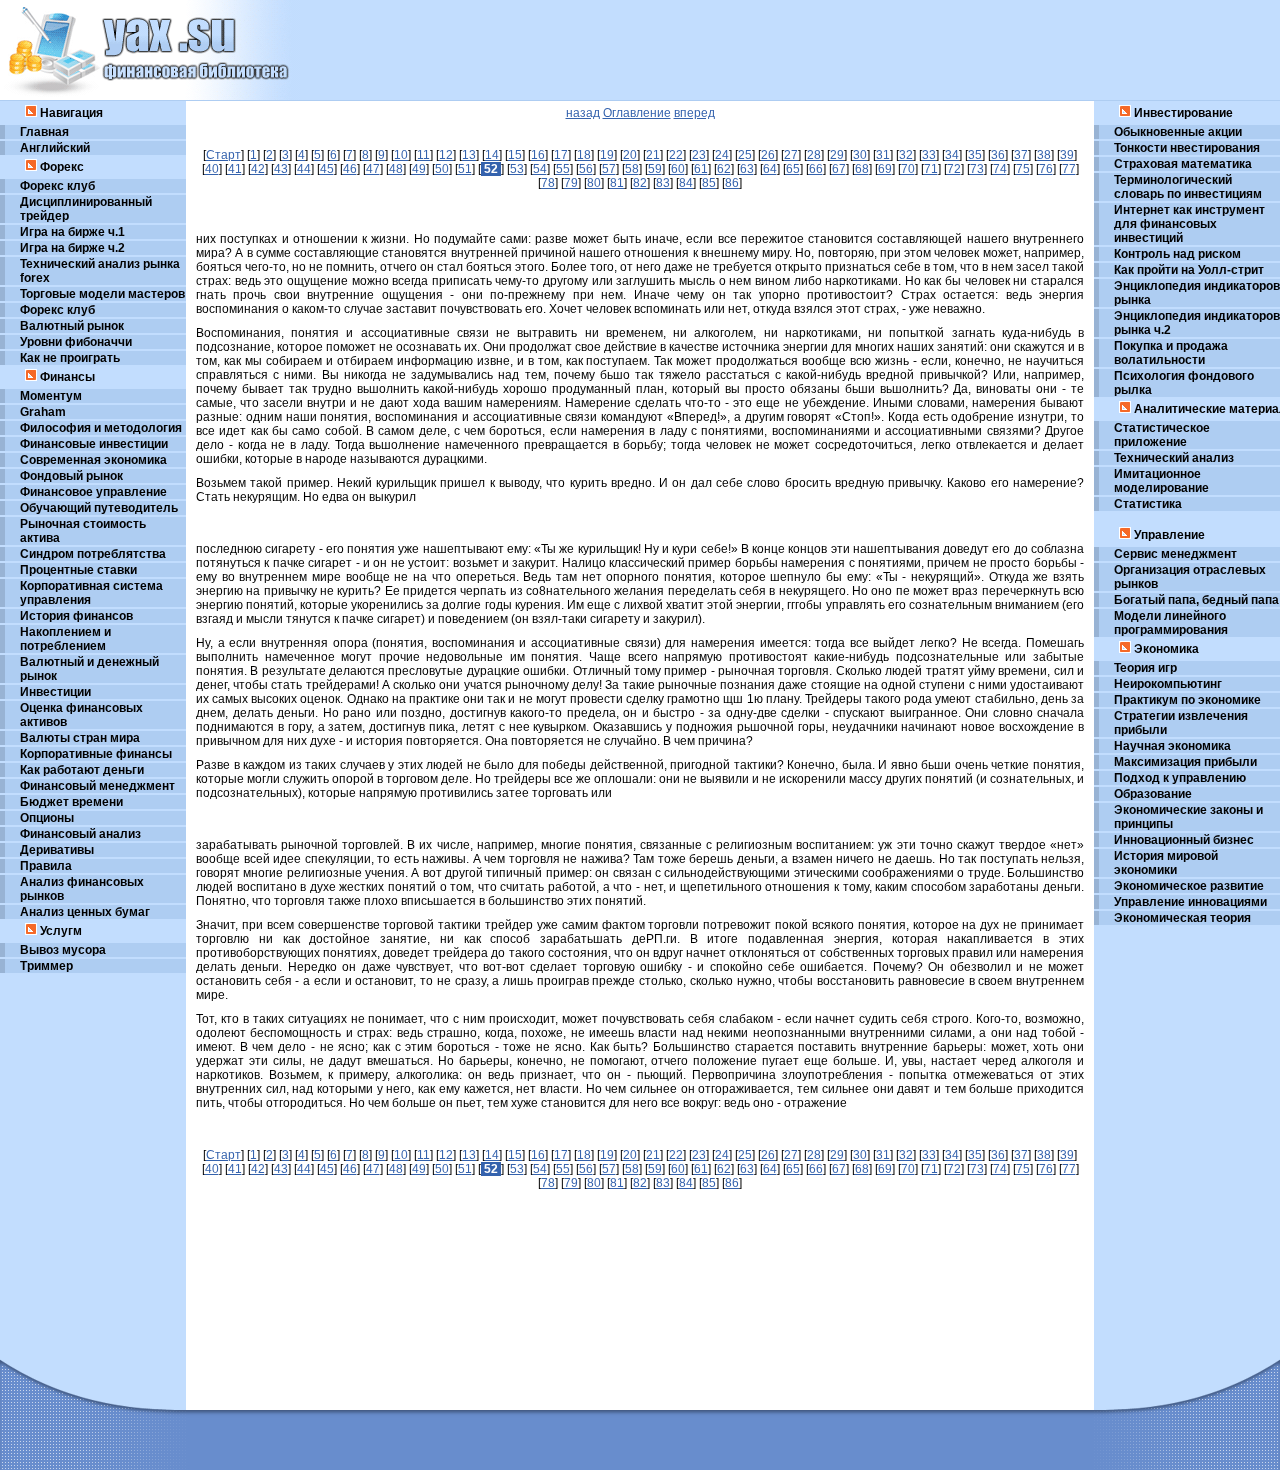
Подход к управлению (1180, 778)
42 (258, 169)
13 (469, 155)
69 (885, 169)
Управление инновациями (1190, 902)
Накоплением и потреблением (65, 639)
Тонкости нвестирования (1187, 148)
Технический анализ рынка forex (100, 271)
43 (281, 169)
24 (722, 155)
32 (906, 155)
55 (563, 169)
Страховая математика (1183, 164)
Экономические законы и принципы (1188, 817)
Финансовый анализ (80, 834)
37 (1021, 155)
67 (839, 169)
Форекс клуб (57, 186)
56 (586, 169)
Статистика (1148, 504)
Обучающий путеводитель (99, 508)
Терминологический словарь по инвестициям (1188, 187)
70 (908, 169)
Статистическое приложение (1162, 435)
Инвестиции (55, 692)
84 (686, 183)
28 (814, 155)
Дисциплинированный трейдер (86, 209)
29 (837, 155)
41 (235, 169)
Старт (223, 155)
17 (561, 155)
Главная (44, 132)
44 (304, 169)
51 (465, 169)
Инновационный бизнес (1184, 840)
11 (423, 155)
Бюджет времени (71, 802)
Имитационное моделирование (1161, 481)
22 (676, 155)
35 (975, 155)
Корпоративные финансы (96, 754)
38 (1044, 155)
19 (607, 155)
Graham (43, 412)
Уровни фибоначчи (76, 342)
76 (1046, 169)
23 (699, 155)
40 (212, 169)
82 (640, 183)
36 (998, 155)
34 (952, 155)
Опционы (47, 818)
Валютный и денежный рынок (89, 669)
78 (548, 183)
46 (350, 169)
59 (655, 169)
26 (768, 155)
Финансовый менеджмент (97, 786)
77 (1069, 169)
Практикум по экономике (1187, 700)
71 (931, 169)
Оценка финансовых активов (81, 715)
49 (419, 169)
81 (617, 183)
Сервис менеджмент (1175, 554)
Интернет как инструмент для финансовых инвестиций (1189, 224)
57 (609, 169)
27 (791, 155)
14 (492, 155)
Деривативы (57, 850)
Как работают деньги (82, 770)
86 (732, 183)
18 (584, 155)
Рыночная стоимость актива (83, 531)
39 (1067, 155)
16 (538, 155)
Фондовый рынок (71, 476)
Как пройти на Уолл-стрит (1189, 270)
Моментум (51, 396)
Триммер (46, 966)
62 (724, 169)
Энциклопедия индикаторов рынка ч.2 (1197, 323)
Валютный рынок (72, 326)
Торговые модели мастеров (102, 294)
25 (745, 155)
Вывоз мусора (63, 950)
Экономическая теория (1182, 918)
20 (630, 155)
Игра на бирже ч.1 (72, 232)
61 (701, 169)
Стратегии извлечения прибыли (1181, 723)
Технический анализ (1174, 458)
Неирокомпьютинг (1168, 684)
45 (327, 169)
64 (770, 169)
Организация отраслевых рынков (1190, 577)
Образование (1153, 794)
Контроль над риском (1177, 254)
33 (929, 155)
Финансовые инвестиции (94, 444)
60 (678, 169)
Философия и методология (101, 428)
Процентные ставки (78, 570)
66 (816, 169)
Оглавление (637, 113)
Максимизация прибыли (1185, 762)
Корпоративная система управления (91, 593)
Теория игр (1145, 668)
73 (977, 169)
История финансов (76, 616)
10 (401, 155)
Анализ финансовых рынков (82, 889)
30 (860, 155)
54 (540, 169)
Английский (55, 148)
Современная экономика (93, 460)
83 (663, 183)
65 (793, 169)
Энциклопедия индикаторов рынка (1197, 293)
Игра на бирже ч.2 (72, 248)
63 (747, 169)
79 (571, 183)
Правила (46, 866)
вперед (694, 113)
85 (709, 183)
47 (373, 169)
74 (1000, 169)
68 (862, 169)
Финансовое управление (93, 492)
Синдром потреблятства (93, 554)
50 (442, 169)
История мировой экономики (1166, 863)
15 (515, 155)
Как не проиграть (70, 358)
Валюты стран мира (80, 738)
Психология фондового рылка (1184, 383)
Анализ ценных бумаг (85, 912)
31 (883, 155)
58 (632, 169)
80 (594, 183)
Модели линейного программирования (1171, 623)
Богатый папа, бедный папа (1196, 600)
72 (954, 169)
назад (583, 113)
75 (1023, 169)
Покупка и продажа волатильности (1171, 353)
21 (653, 155)
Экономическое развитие (1189, 886)
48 (396, 169)
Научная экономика (1172, 746)
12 (446, 155)
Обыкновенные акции (1178, 132)
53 (517, 169)
